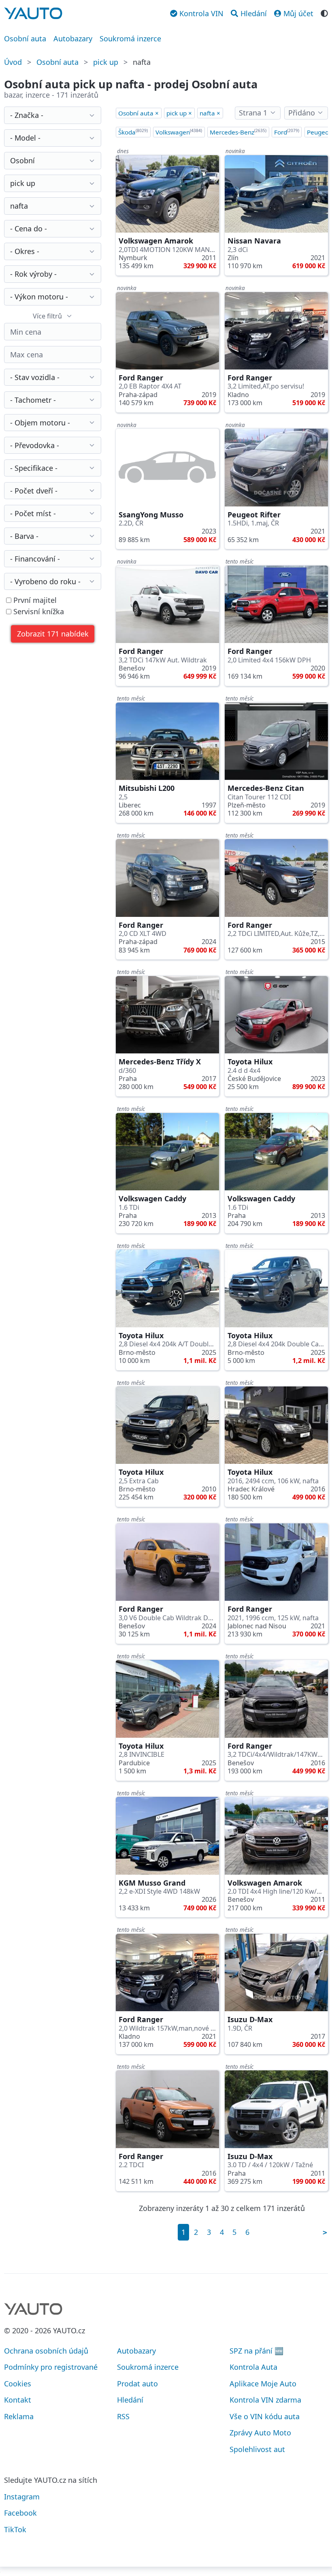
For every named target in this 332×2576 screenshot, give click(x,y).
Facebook (20, 2513)
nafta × (210, 113)
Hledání (130, 2400)
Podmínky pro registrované (51, 2367)
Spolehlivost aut (257, 2449)
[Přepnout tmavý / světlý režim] (324, 13)
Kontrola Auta (253, 2367)
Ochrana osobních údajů (46, 2351)
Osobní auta (25, 38)
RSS (123, 2416)
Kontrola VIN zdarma (265, 2400)
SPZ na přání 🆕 (256, 2351)
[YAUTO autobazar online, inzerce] (33, 13)
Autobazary (73, 38)
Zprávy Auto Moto (260, 2433)
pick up (106, 62)
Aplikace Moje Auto (263, 2384)
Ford (287, 132)
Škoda (133, 132)
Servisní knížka (38, 612)
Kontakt (18, 2400)
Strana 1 (253, 113)
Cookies (18, 2384)
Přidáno (302, 113)
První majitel (34, 600)
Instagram (22, 2497)
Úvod (13, 62)
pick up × (179, 113)
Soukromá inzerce (130, 38)
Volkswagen (179, 132)
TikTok (15, 2529)
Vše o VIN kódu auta (265, 2416)
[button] (53, 634)
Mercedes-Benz (238, 132)
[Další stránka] (325, 2232)
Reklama (19, 2416)
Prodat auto (137, 2384)
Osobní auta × (138, 113)
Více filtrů (47, 316)
